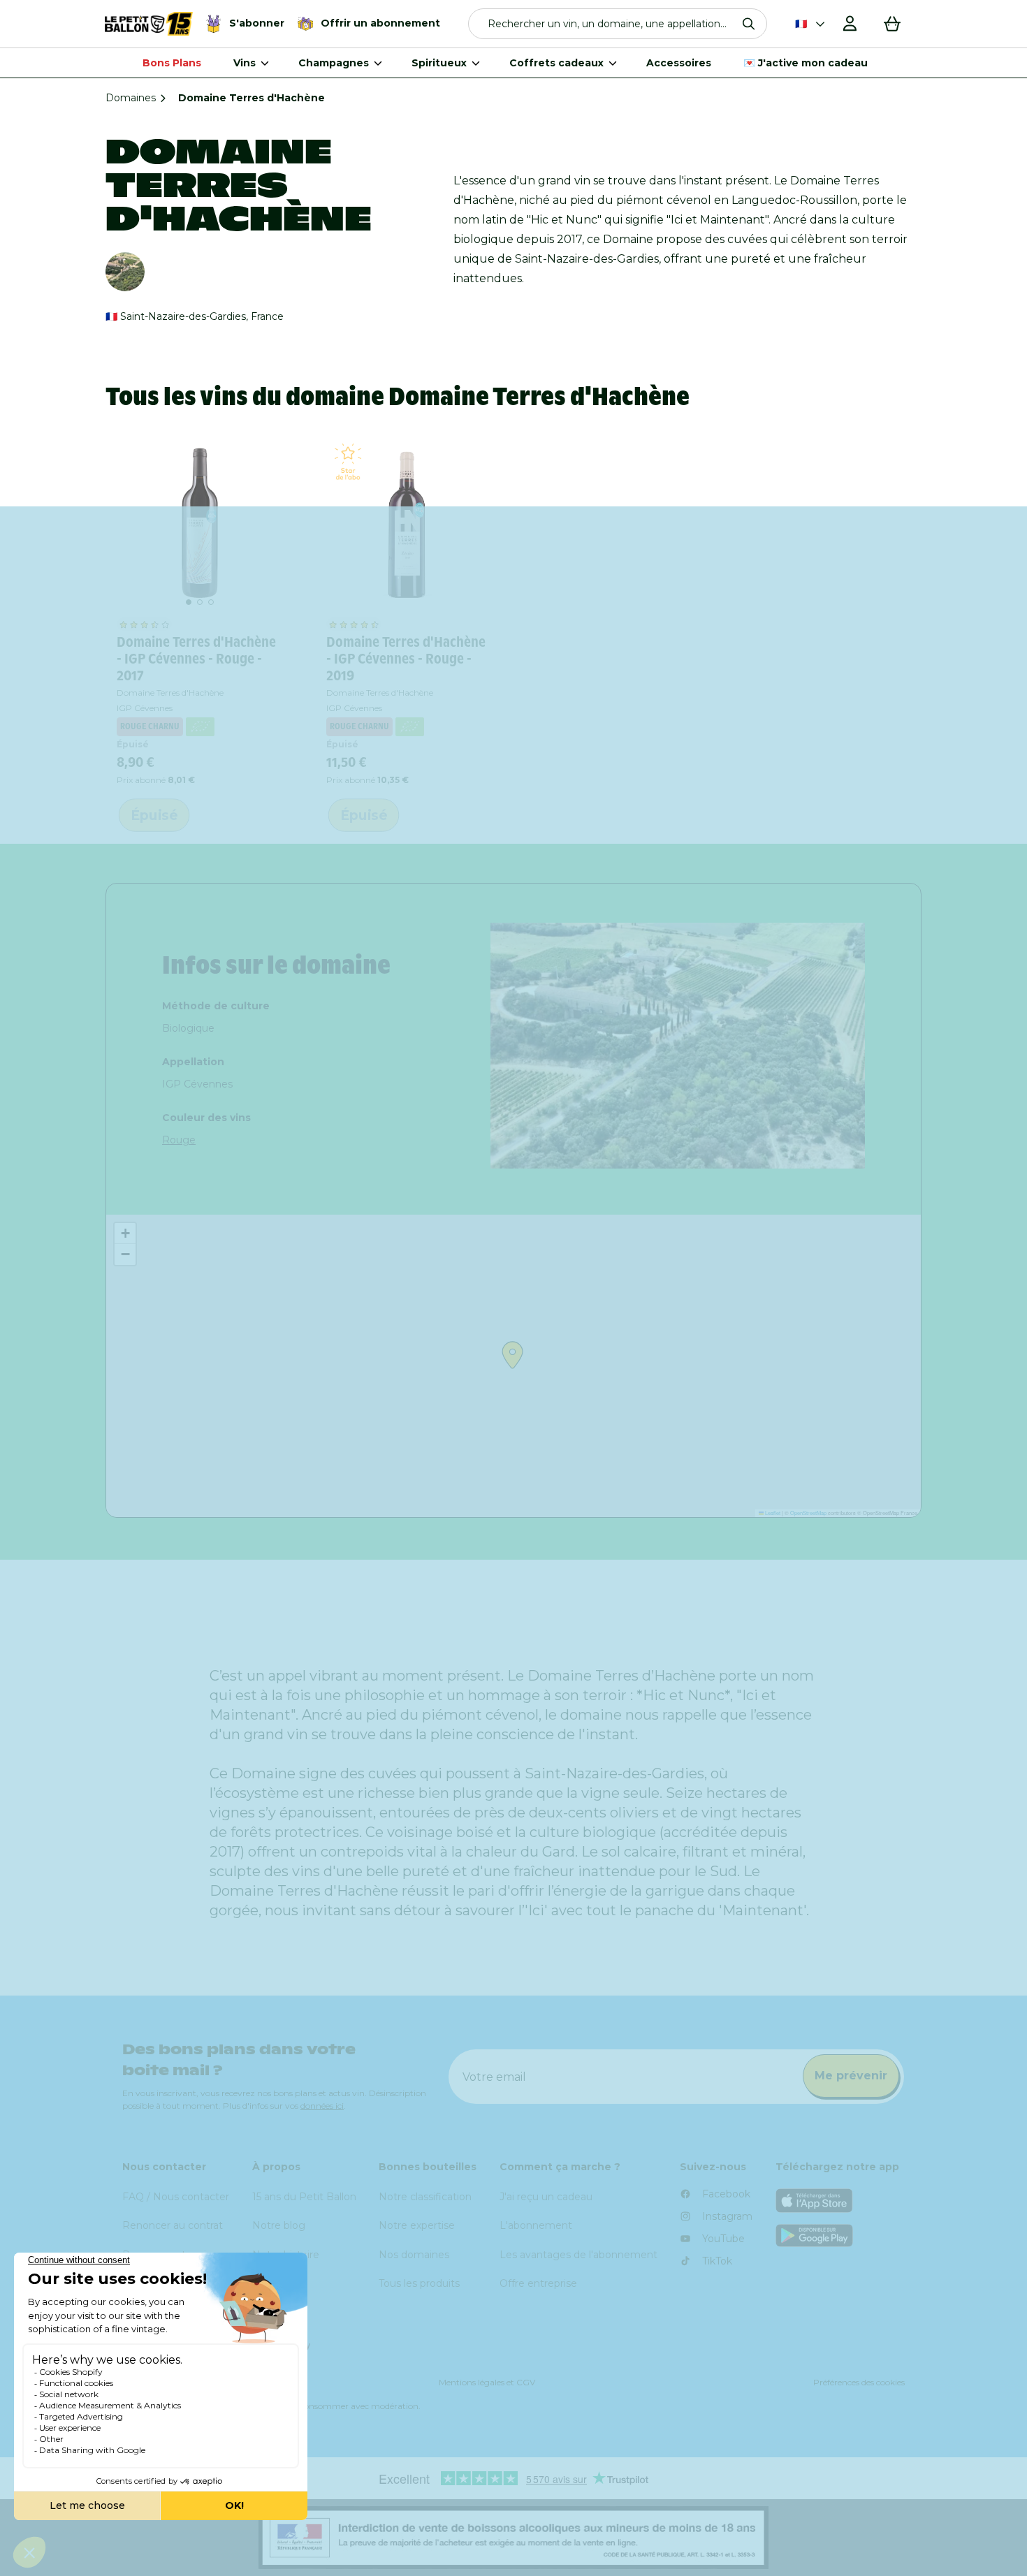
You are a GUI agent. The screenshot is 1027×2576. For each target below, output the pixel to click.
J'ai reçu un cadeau (546, 2197)
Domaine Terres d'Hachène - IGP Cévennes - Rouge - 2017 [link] (196, 659)
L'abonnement (536, 2225)
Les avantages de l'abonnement (578, 2255)
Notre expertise (417, 2225)
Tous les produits (419, 2283)
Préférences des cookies (859, 2382)
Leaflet (772, 1513)
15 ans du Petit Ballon (304, 2197)
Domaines (131, 98)
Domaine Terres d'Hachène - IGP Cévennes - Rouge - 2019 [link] (406, 659)
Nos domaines (414, 2255)
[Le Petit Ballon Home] (149, 24)
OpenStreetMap (808, 1513)
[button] (618, 24)
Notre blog (279, 2225)
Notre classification (425, 2197)
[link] (200, 523)
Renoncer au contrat (173, 2225)
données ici (322, 2106)
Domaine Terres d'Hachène (170, 693)
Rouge (179, 1140)
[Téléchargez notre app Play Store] (840, 2235)
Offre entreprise (538, 2283)
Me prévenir (851, 2076)
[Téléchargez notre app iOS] (840, 2201)
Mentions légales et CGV (487, 2382)
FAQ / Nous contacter (176, 2197)
